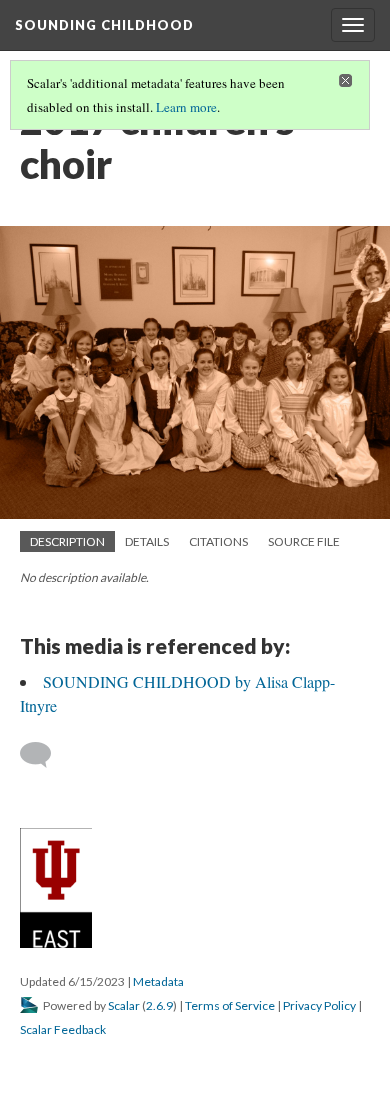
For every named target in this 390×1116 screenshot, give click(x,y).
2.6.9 (159, 1005)
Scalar (124, 1005)
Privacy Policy (319, 1005)
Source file (304, 541)
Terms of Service (230, 1005)
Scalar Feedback (63, 1029)
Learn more (186, 107)
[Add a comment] (44, 755)
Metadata (158, 981)
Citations (218, 541)
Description (67, 541)
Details (147, 541)
